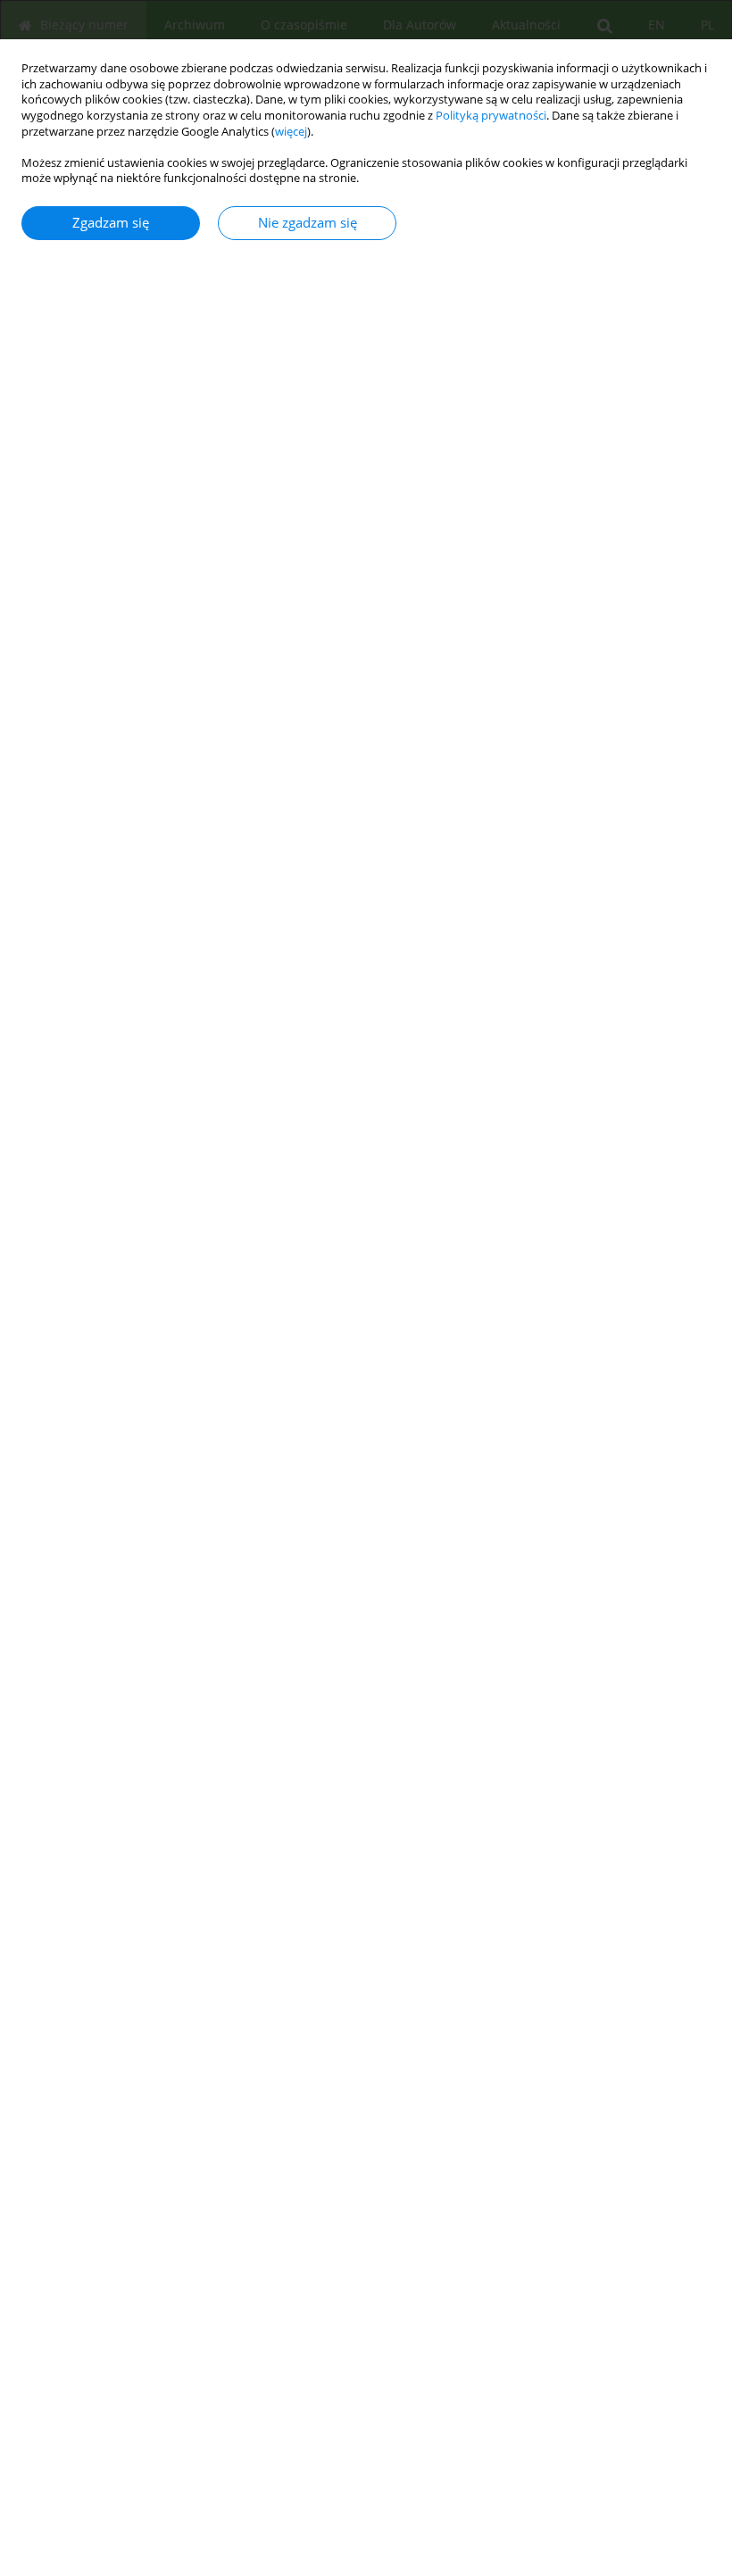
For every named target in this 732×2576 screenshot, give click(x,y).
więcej (291, 132)
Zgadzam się (111, 223)
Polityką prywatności (491, 116)
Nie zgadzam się (308, 223)
